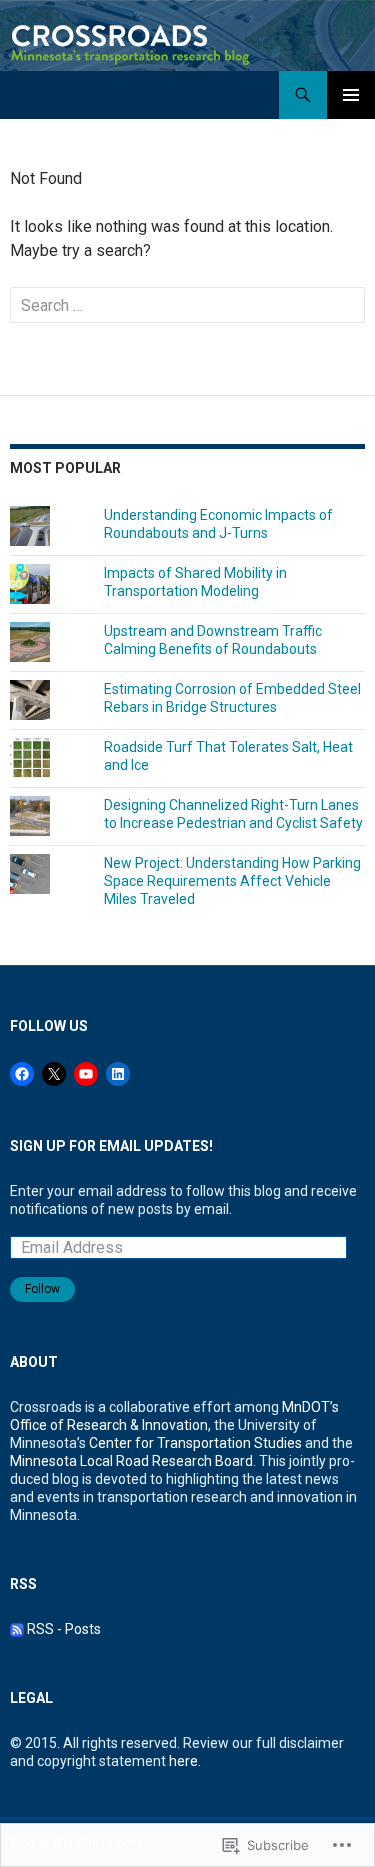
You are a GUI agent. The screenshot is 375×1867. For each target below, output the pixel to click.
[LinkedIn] (118, 1074)
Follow (42, 1289)
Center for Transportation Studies (195, 1443)
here (183, 1761)
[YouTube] (86, 1074)
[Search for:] (187, 305)
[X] (54, 1074)
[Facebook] (22, 1074)
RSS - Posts (64, 1629)
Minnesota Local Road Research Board (131, 1461)
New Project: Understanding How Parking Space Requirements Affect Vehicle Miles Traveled (232, 881)
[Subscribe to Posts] (17, 1629)
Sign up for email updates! (111, 1146)
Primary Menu (351, 95)
